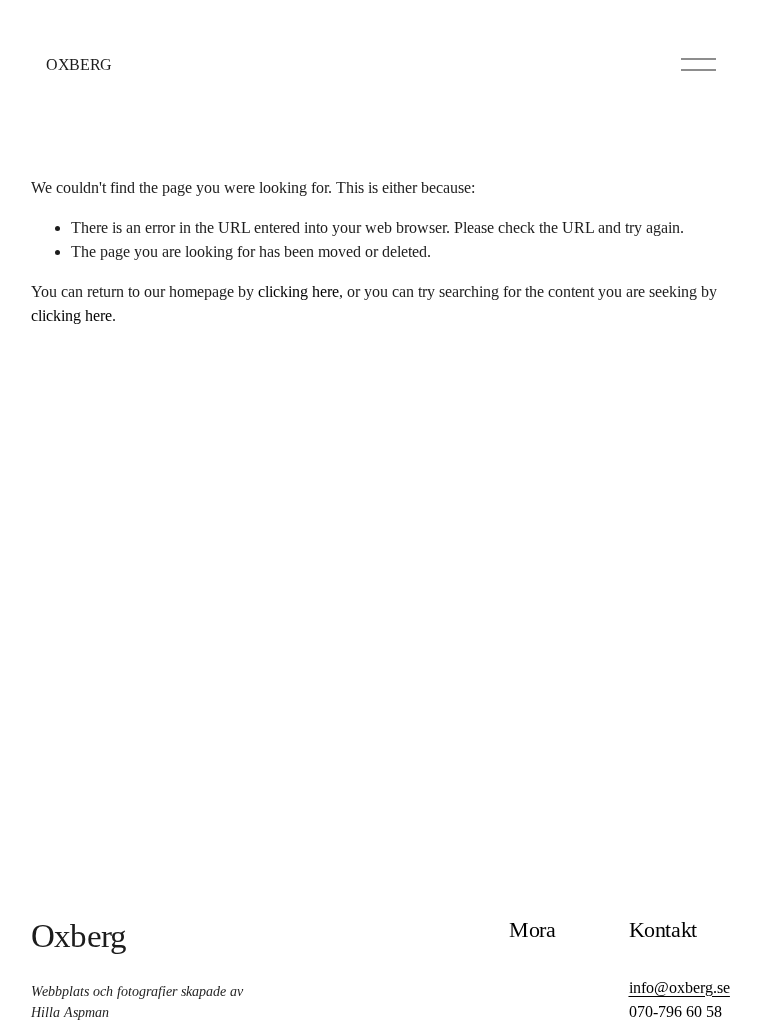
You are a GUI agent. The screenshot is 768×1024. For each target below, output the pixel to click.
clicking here (298, 291)
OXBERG (79, 64)
